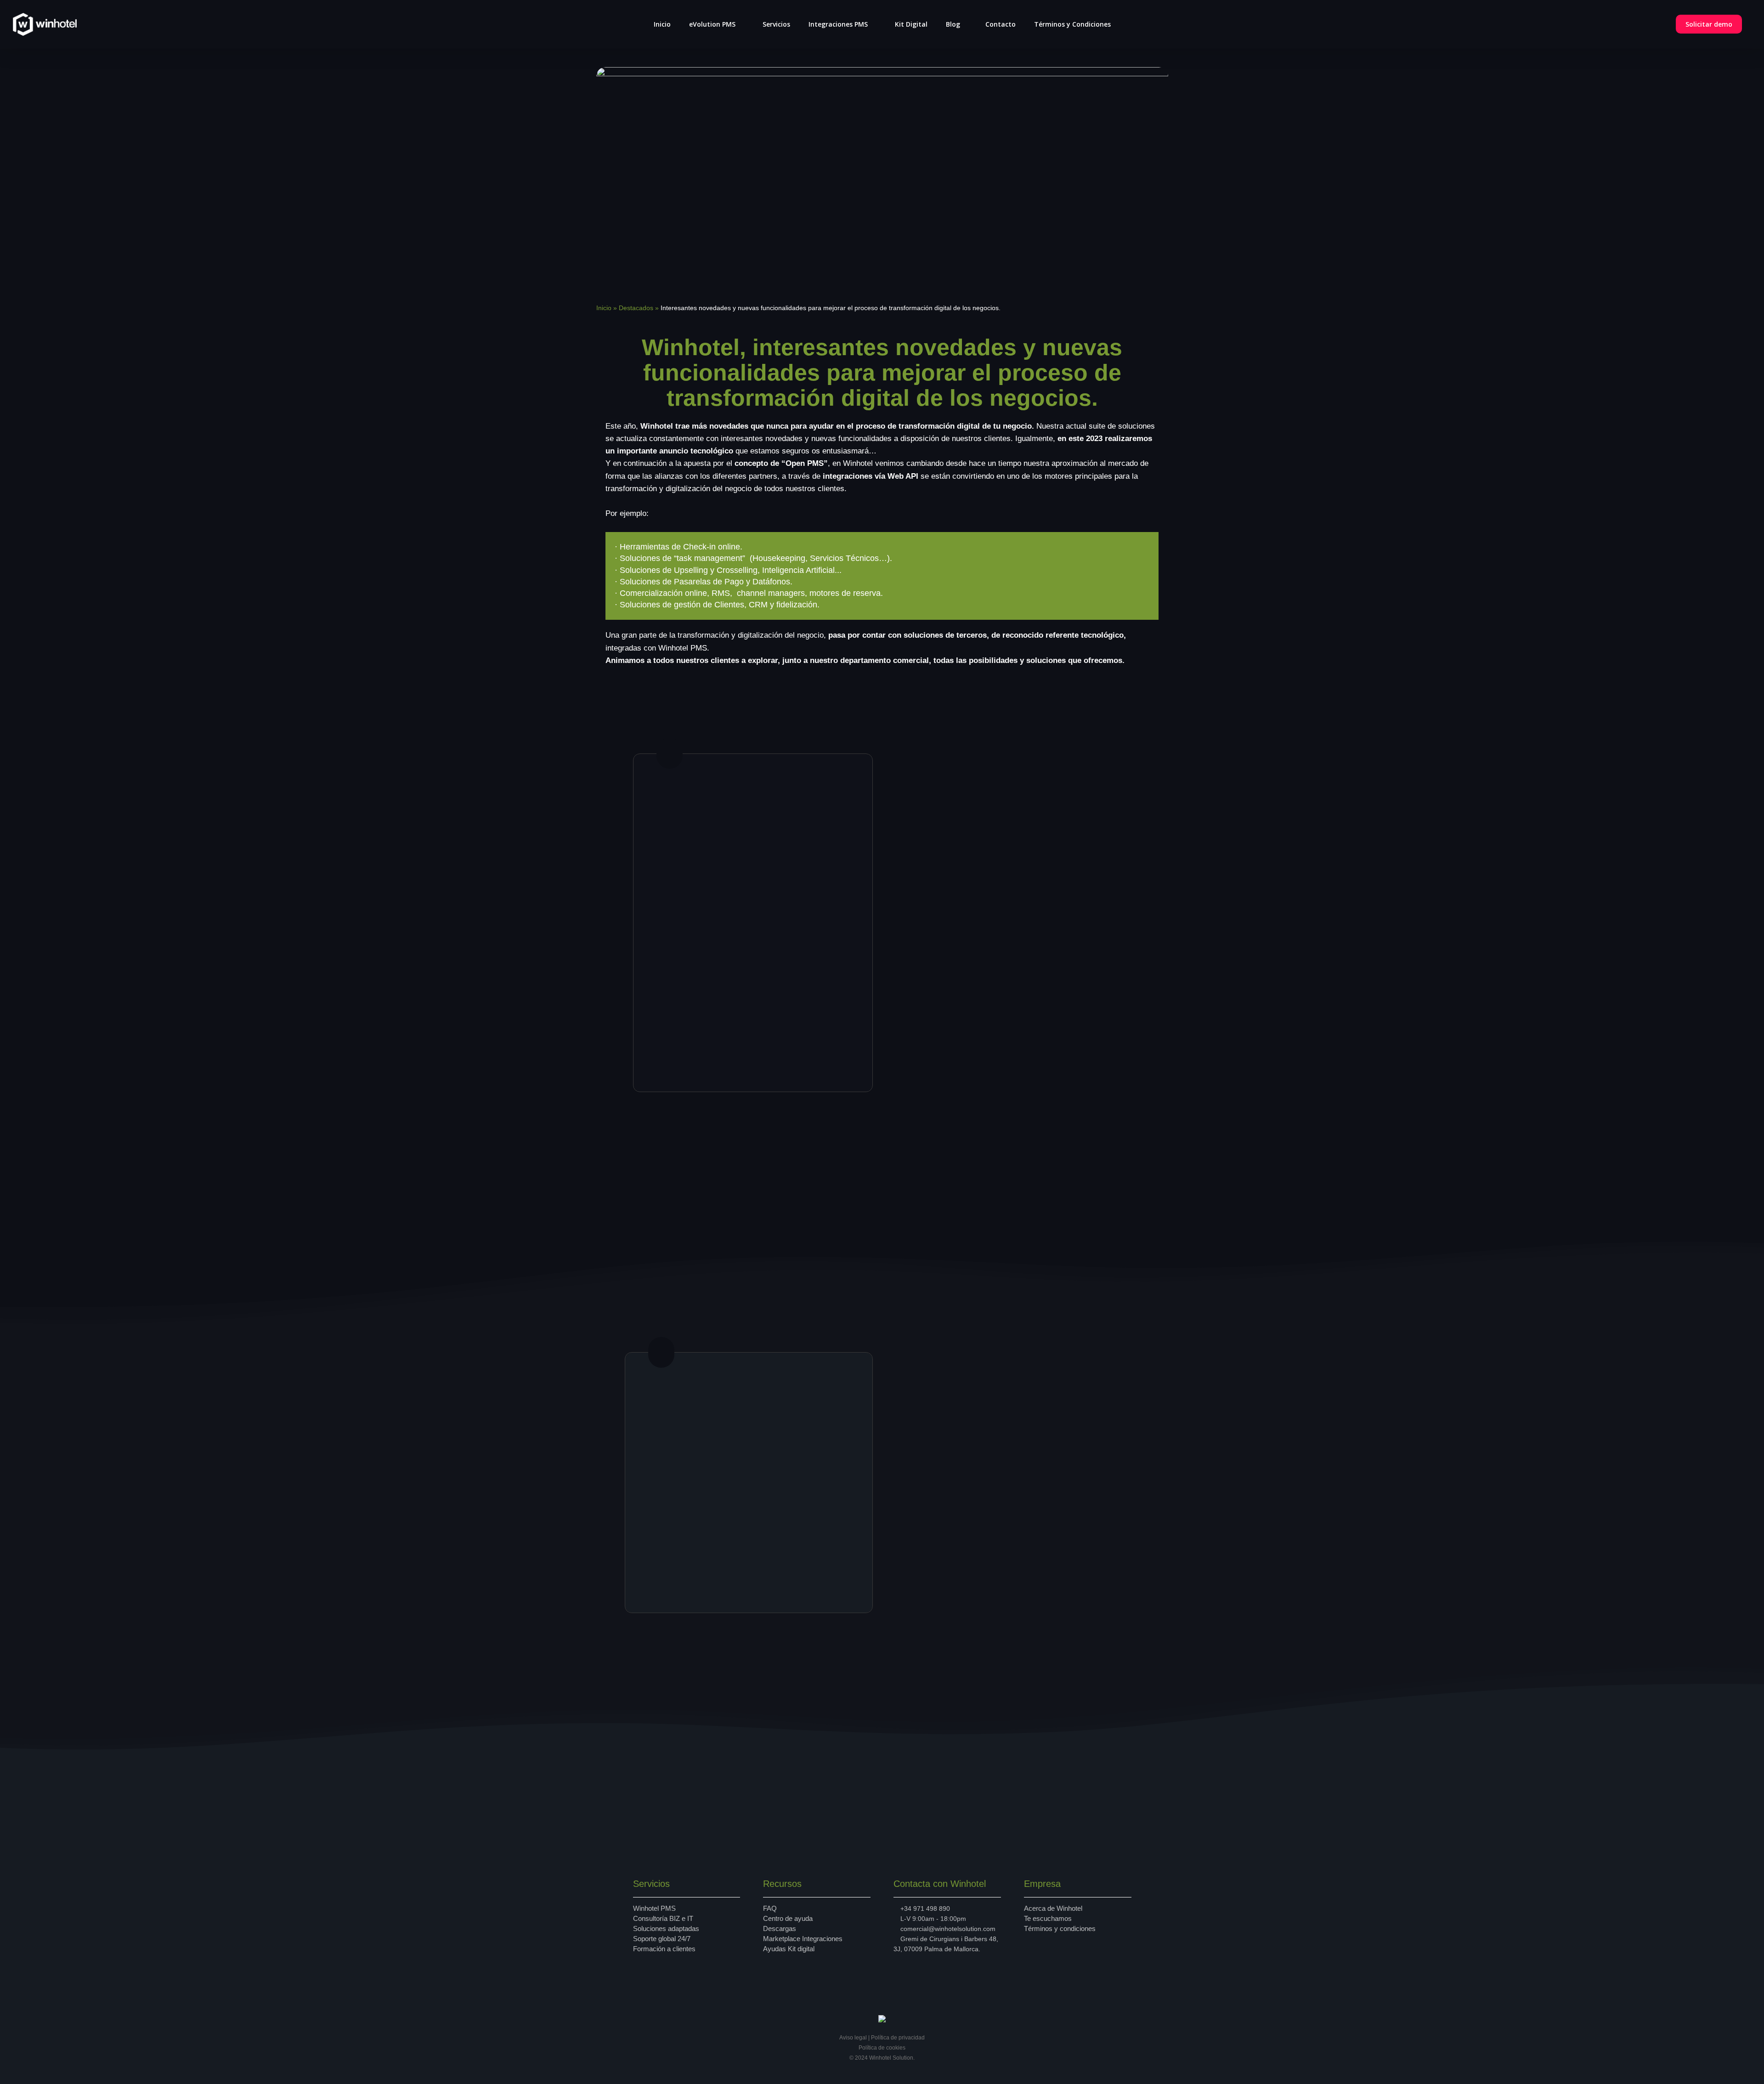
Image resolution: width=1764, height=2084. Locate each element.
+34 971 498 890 (925, 1908)
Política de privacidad (898, 2038)
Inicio (604, 308)
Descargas (780, 1928)
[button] (689, 1053)
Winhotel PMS (654, 1908)
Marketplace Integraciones (803, 1939)
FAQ (770, 1908)
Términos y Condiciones (1072, 24)
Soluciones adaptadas (666, 1928)
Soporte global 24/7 (662, 1939)
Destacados (636, 308)
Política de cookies (882, 2048)
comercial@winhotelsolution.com (948, 1929)
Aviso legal (853, 2038)
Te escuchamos (1048, 1918)
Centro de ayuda (788, 1918)
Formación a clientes (664, 1949)
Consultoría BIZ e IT (663, 1918)
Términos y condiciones (1060, 1928)
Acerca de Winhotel (1053, 1908)
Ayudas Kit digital (789, 1949)
